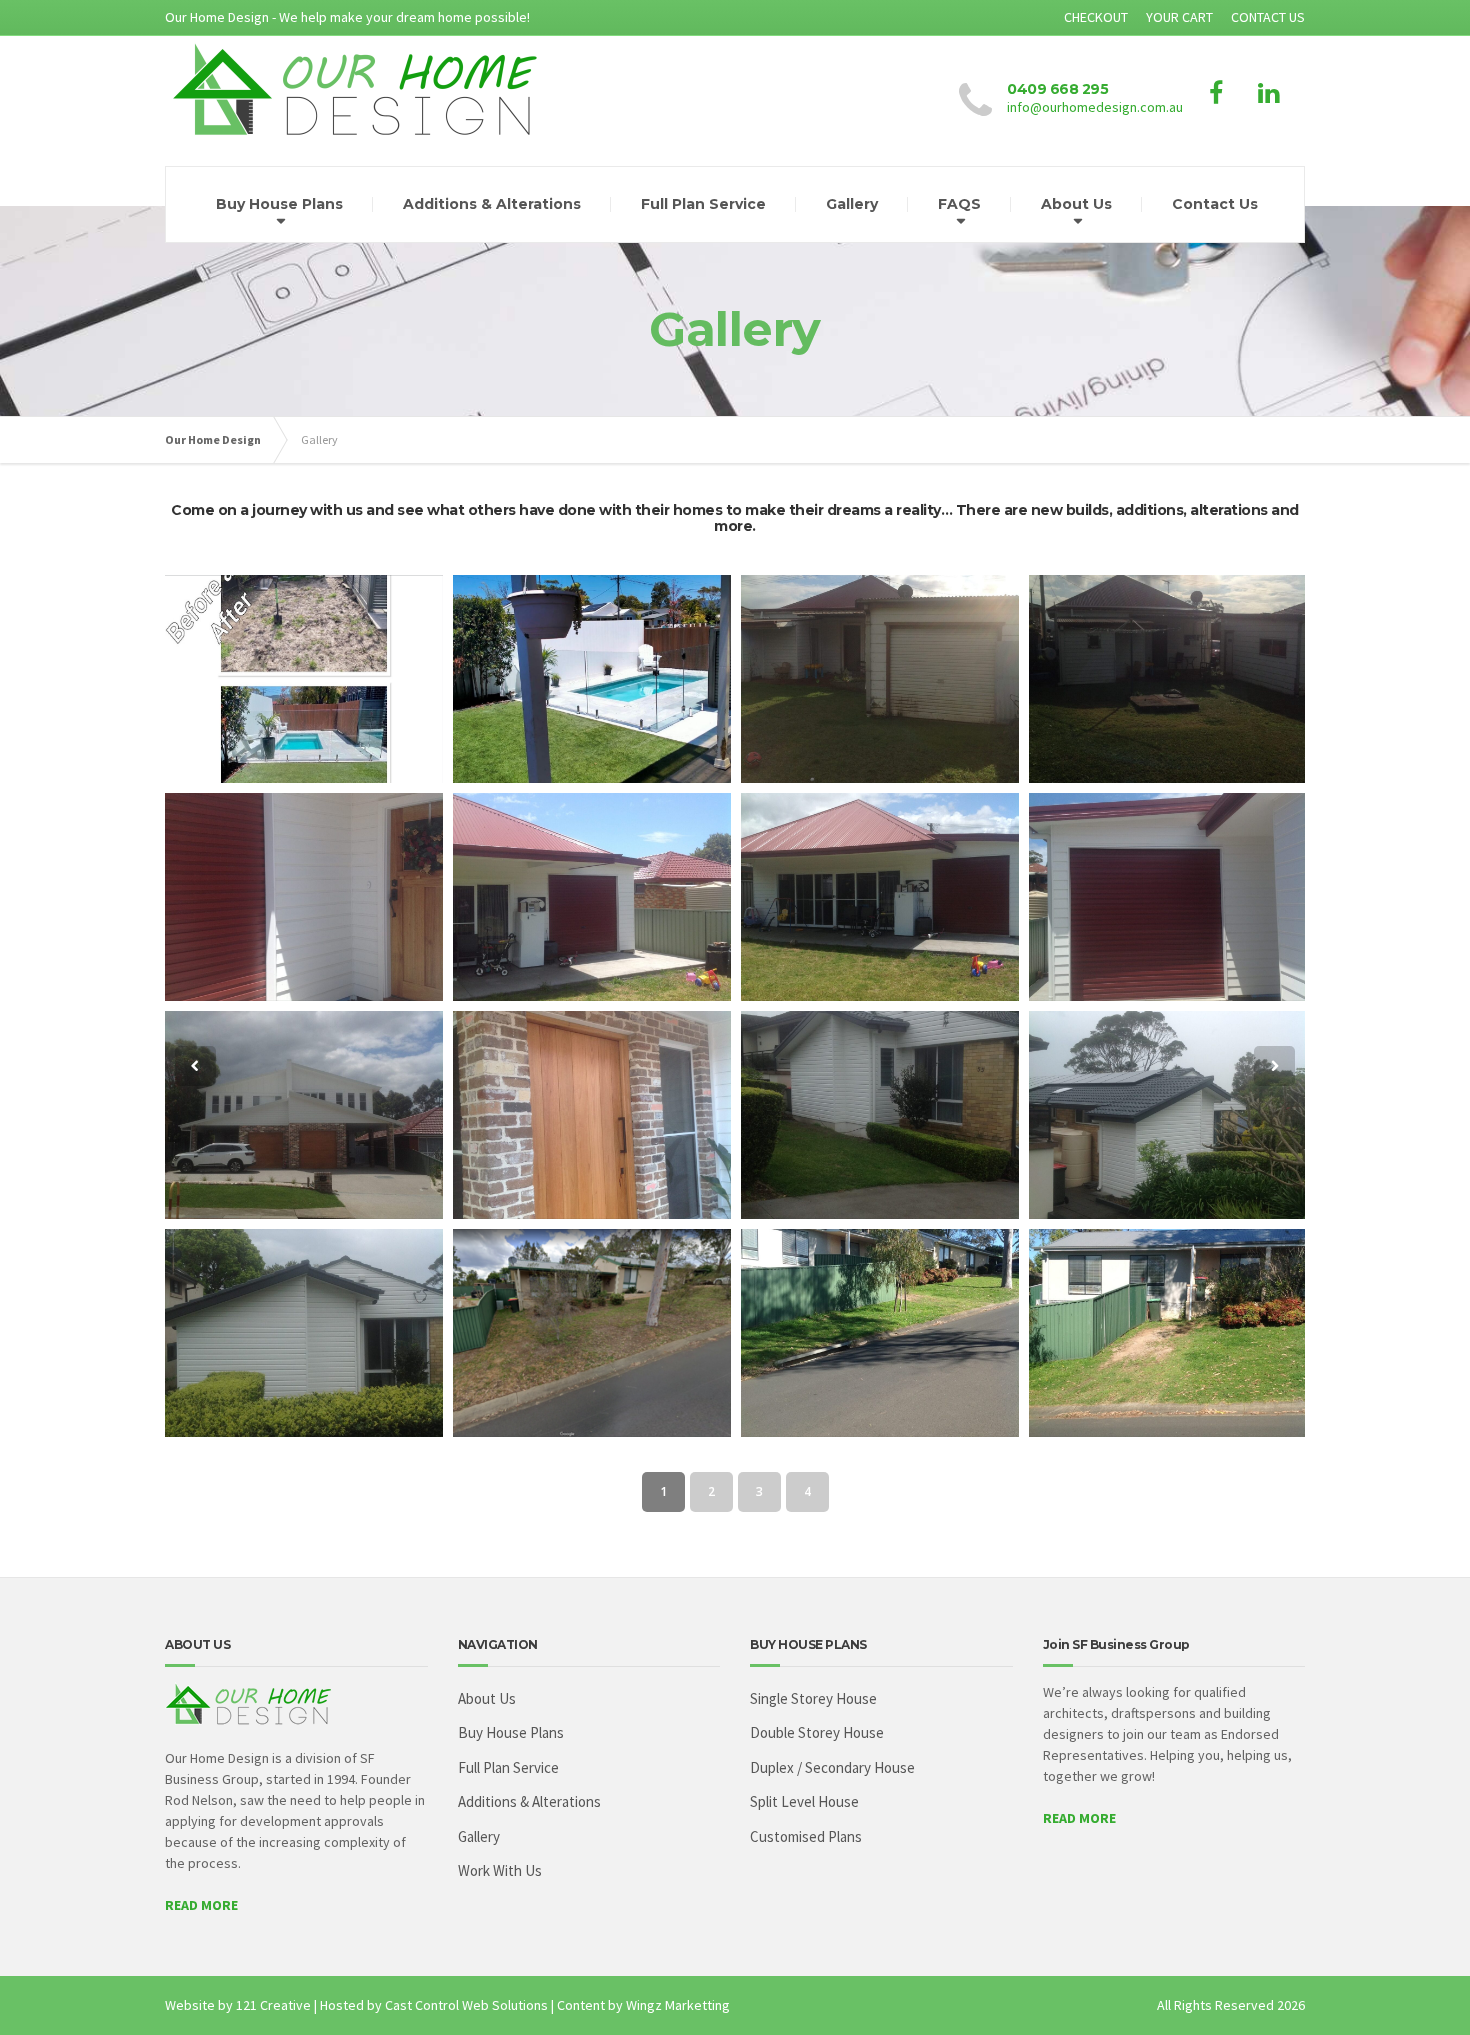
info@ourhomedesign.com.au (1095, 107)
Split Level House (804, 1801)
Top (1422, 1987)
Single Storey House (813, 1698)
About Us (1076, 204)
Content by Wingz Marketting (643, 2005)
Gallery (852, 204)
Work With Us (500, 1870)
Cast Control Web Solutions (466, 2005)
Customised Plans (806, 1836)
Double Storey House (817, 1732)
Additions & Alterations (492, 204)
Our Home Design (213, 439)
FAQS (959, 204)
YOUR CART (1179, 17)
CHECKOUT (1096, 17)
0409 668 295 (1057, 89)
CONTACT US (1268, 17)
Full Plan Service (703, 204)
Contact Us (1215, 204)
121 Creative (273, 2005)
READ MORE (201, 1905)
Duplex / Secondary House (832, 1767)
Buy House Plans (279, 204)
